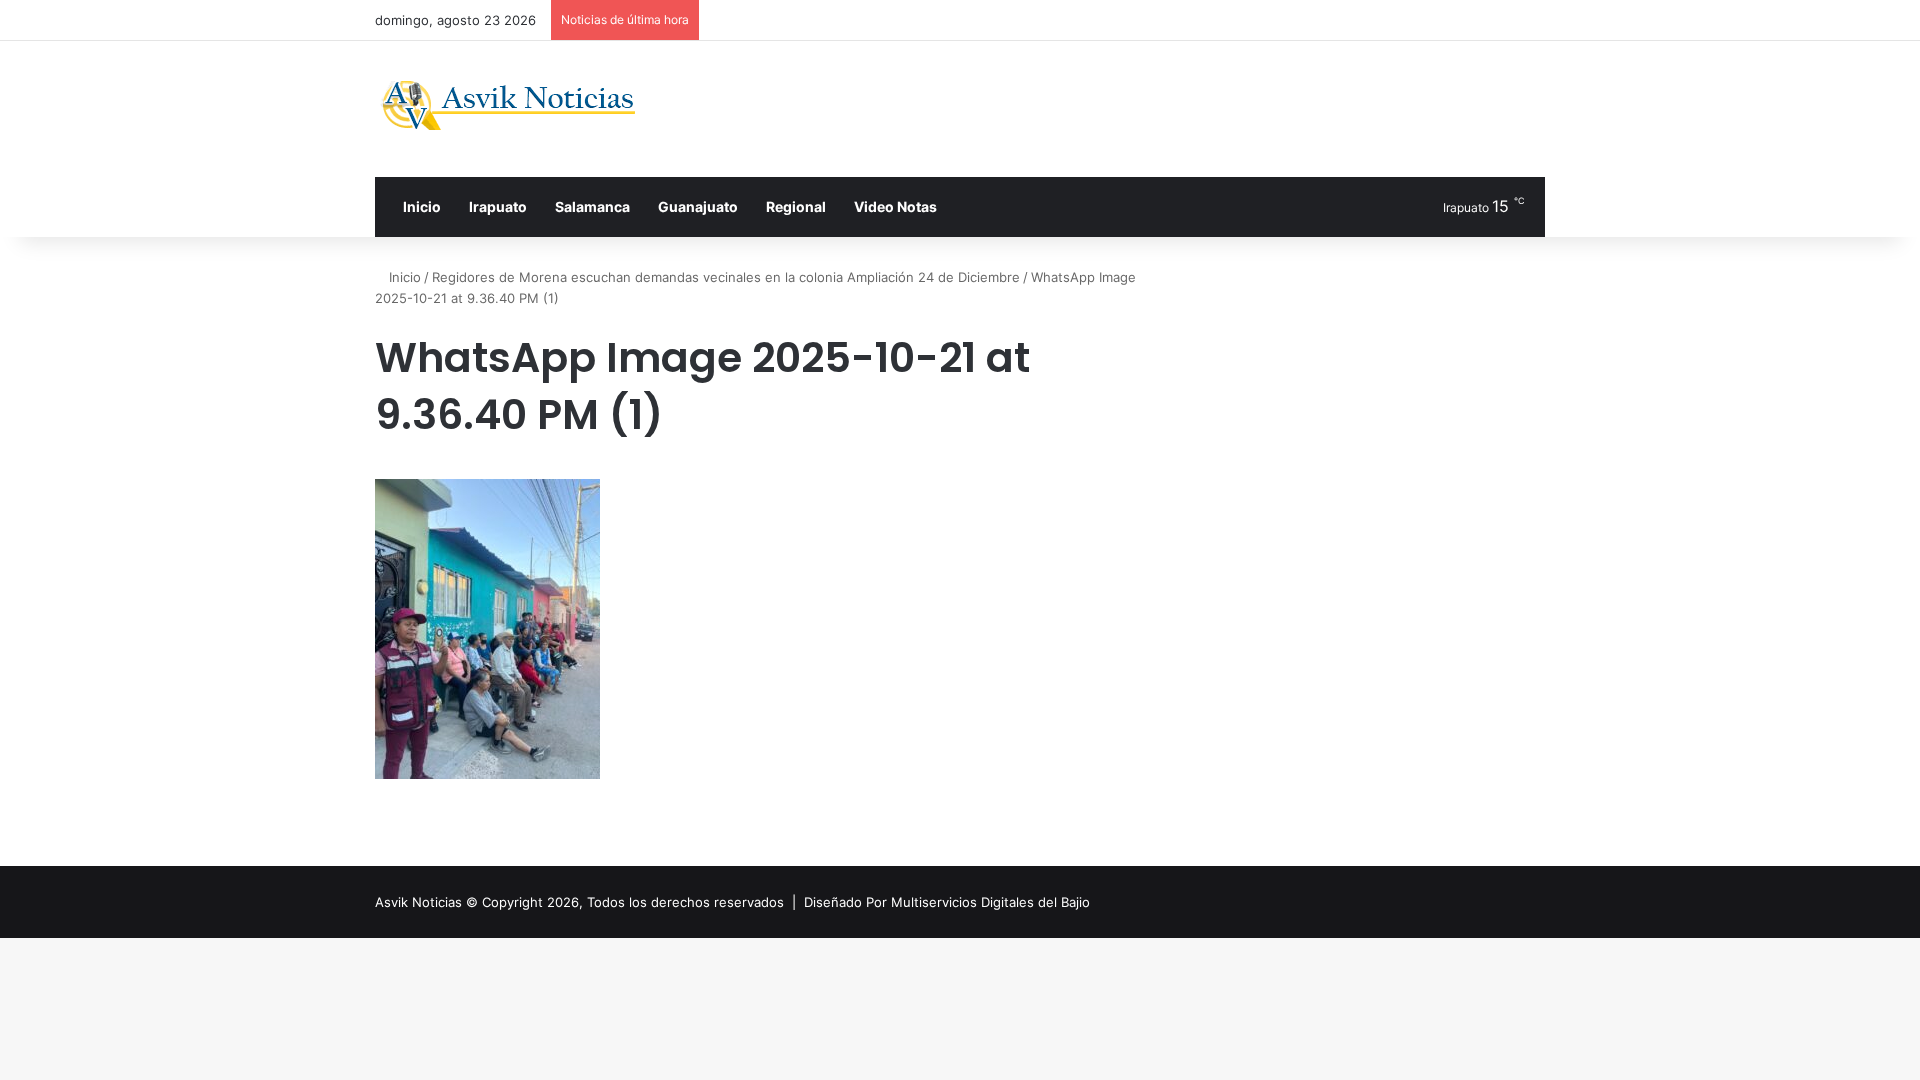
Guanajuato (698, 206)
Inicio (420, 206)
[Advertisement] (1160, 106)
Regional (796, 206)
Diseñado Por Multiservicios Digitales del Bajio (947, 902)
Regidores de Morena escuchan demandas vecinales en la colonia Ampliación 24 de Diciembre (726, 277)
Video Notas (895, 206)
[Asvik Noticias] (524, 105)
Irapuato (498, 206)
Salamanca (592, 206)
